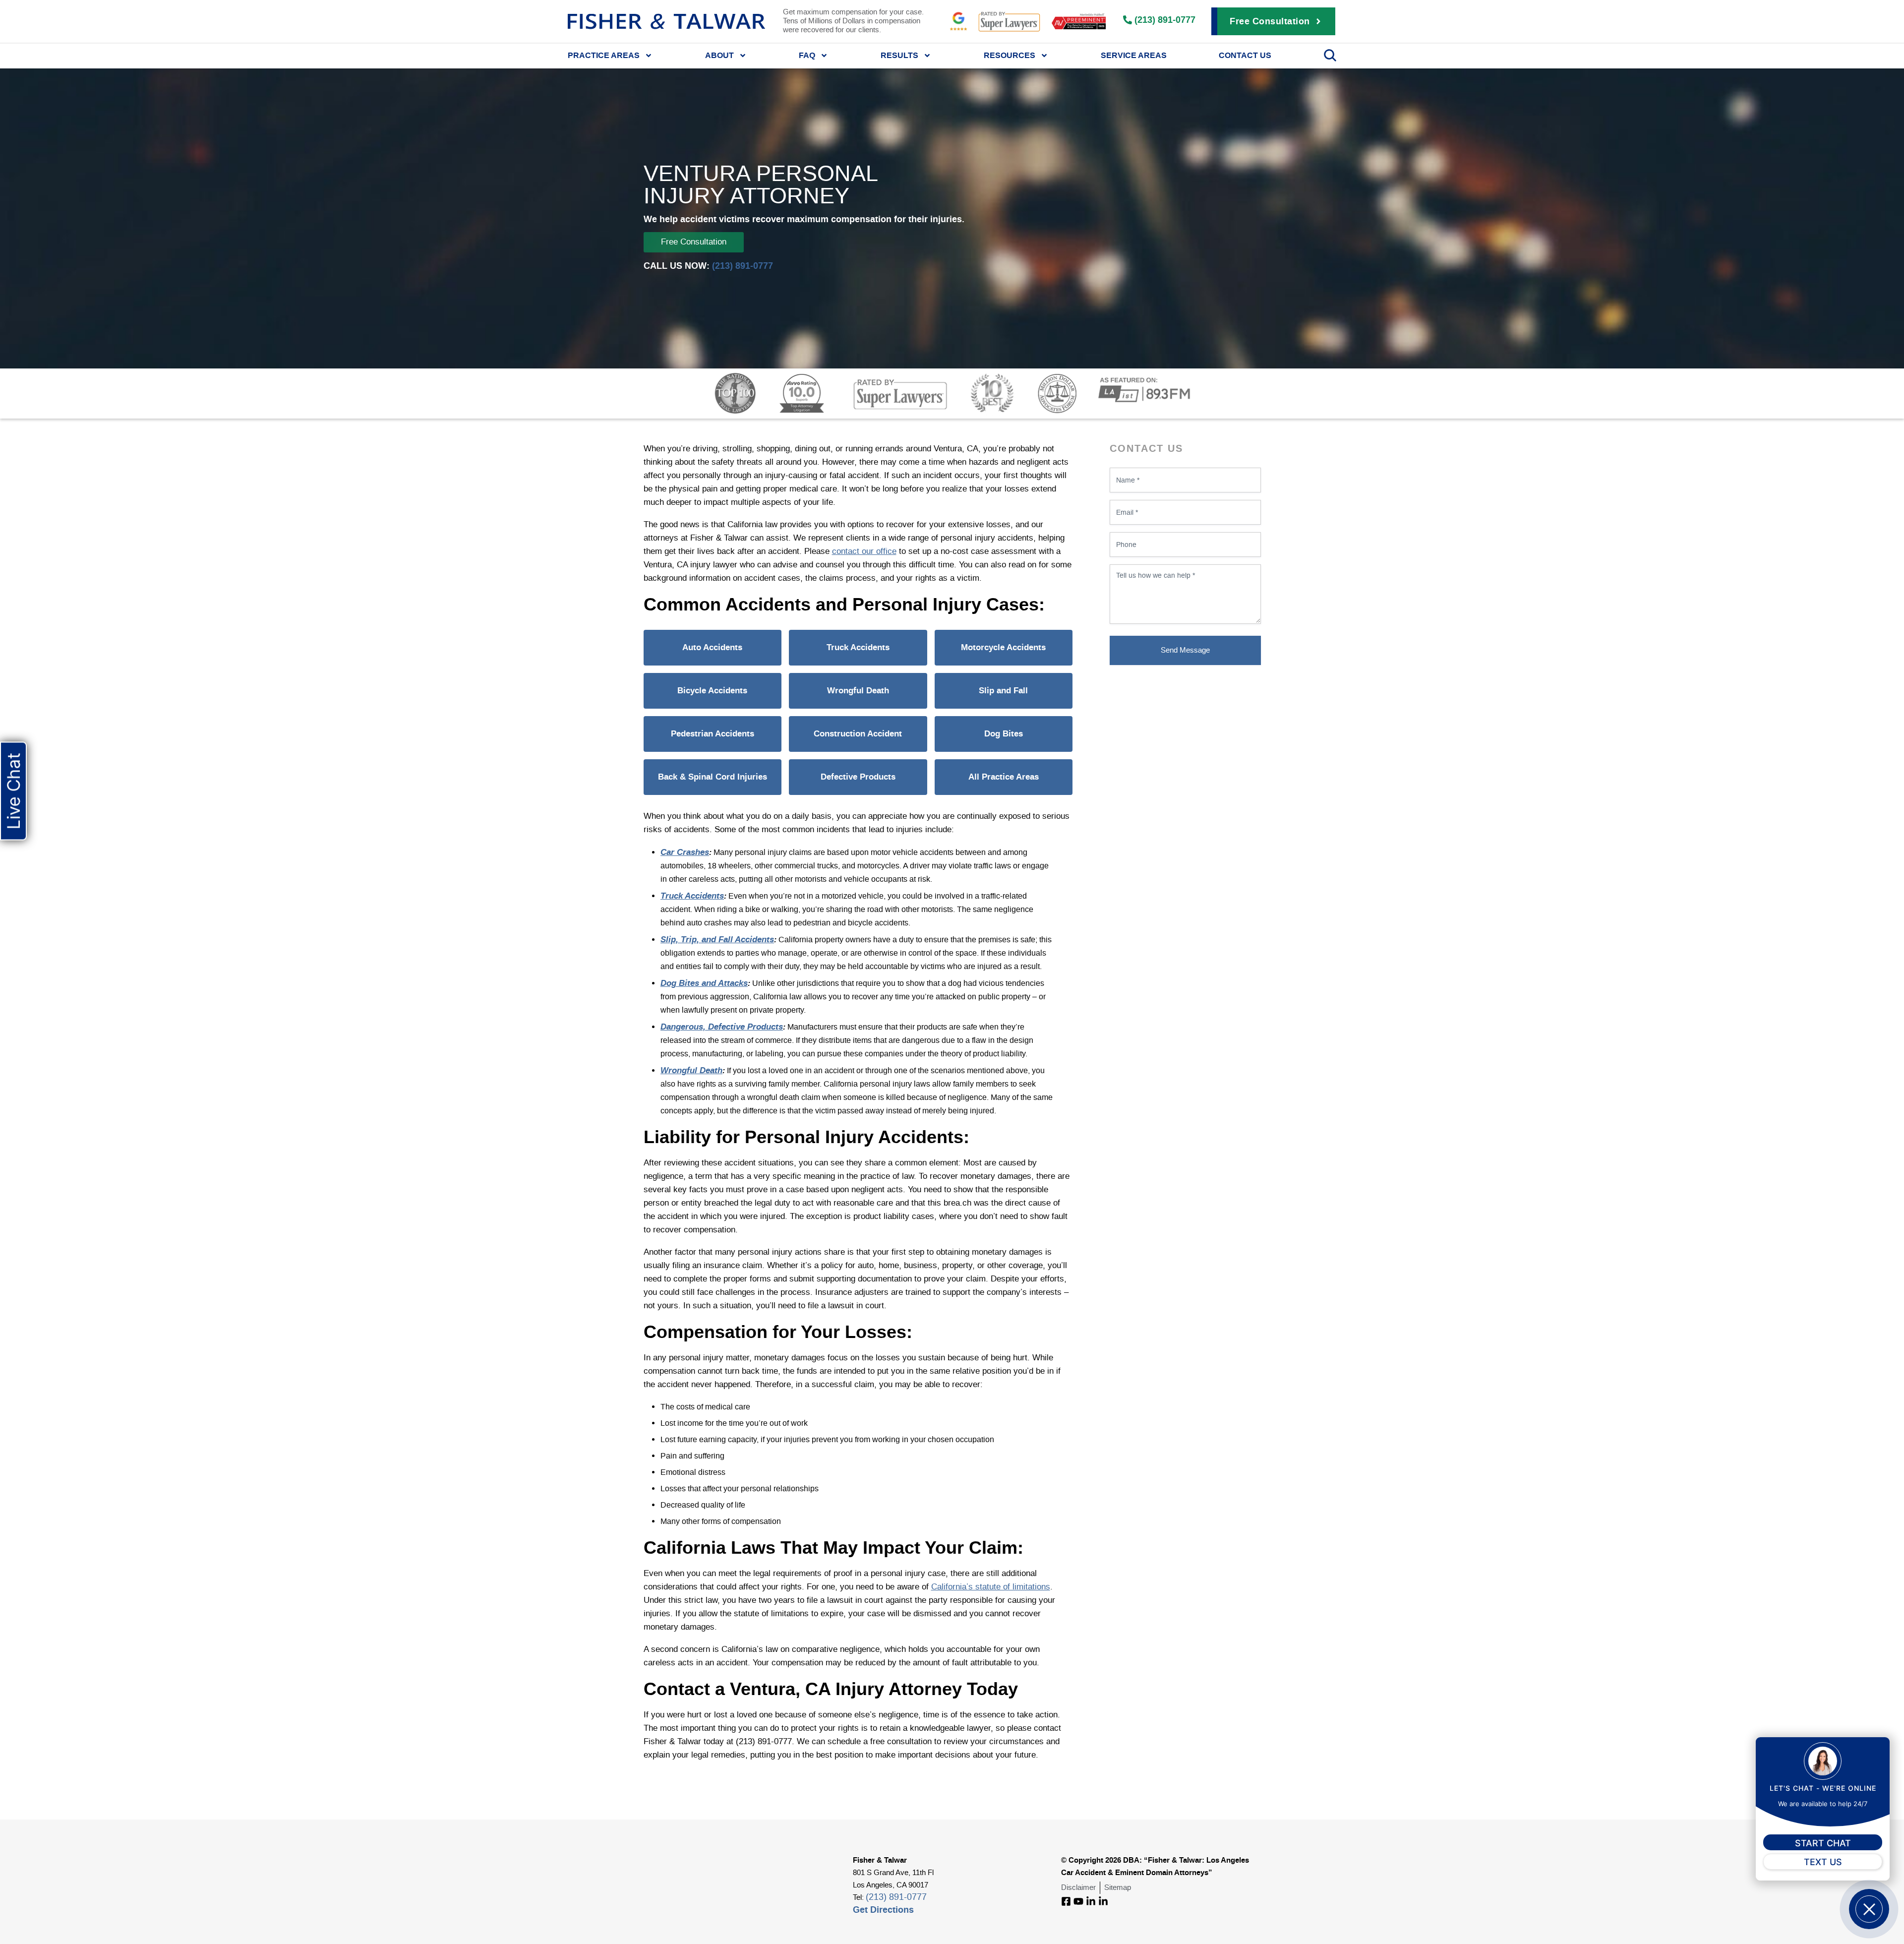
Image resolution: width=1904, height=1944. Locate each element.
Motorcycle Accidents (1003, 647)
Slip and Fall (1003, 690)
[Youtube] (1078, 1901)
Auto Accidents (712, 647)
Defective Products (858, 777)
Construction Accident (858, 733)
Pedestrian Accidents (713, 733)
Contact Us (1245, 55)
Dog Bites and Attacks (704, 983)
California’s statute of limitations (991, 1587)
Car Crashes (685, 852)
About (719, 55)
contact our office (864, 551)
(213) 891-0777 (743, 266)
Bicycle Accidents (712, 690)
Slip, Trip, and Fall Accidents (717, 939)
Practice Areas (604, 55)
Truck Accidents (858, 647)
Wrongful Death (858, 690)
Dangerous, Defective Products (722, 1027)
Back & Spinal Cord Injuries (713, 777)
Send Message (1185, 650)
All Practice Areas (1004, 777)
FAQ (807, 55)
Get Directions (883, 1910)
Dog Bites (1004, 733)
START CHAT (1823, 1843)
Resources (1010, 55)
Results (899, 55)
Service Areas (1134, 55)
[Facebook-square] (1066, 1901)
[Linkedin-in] (1091, 1901)
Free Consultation (694, 242)
